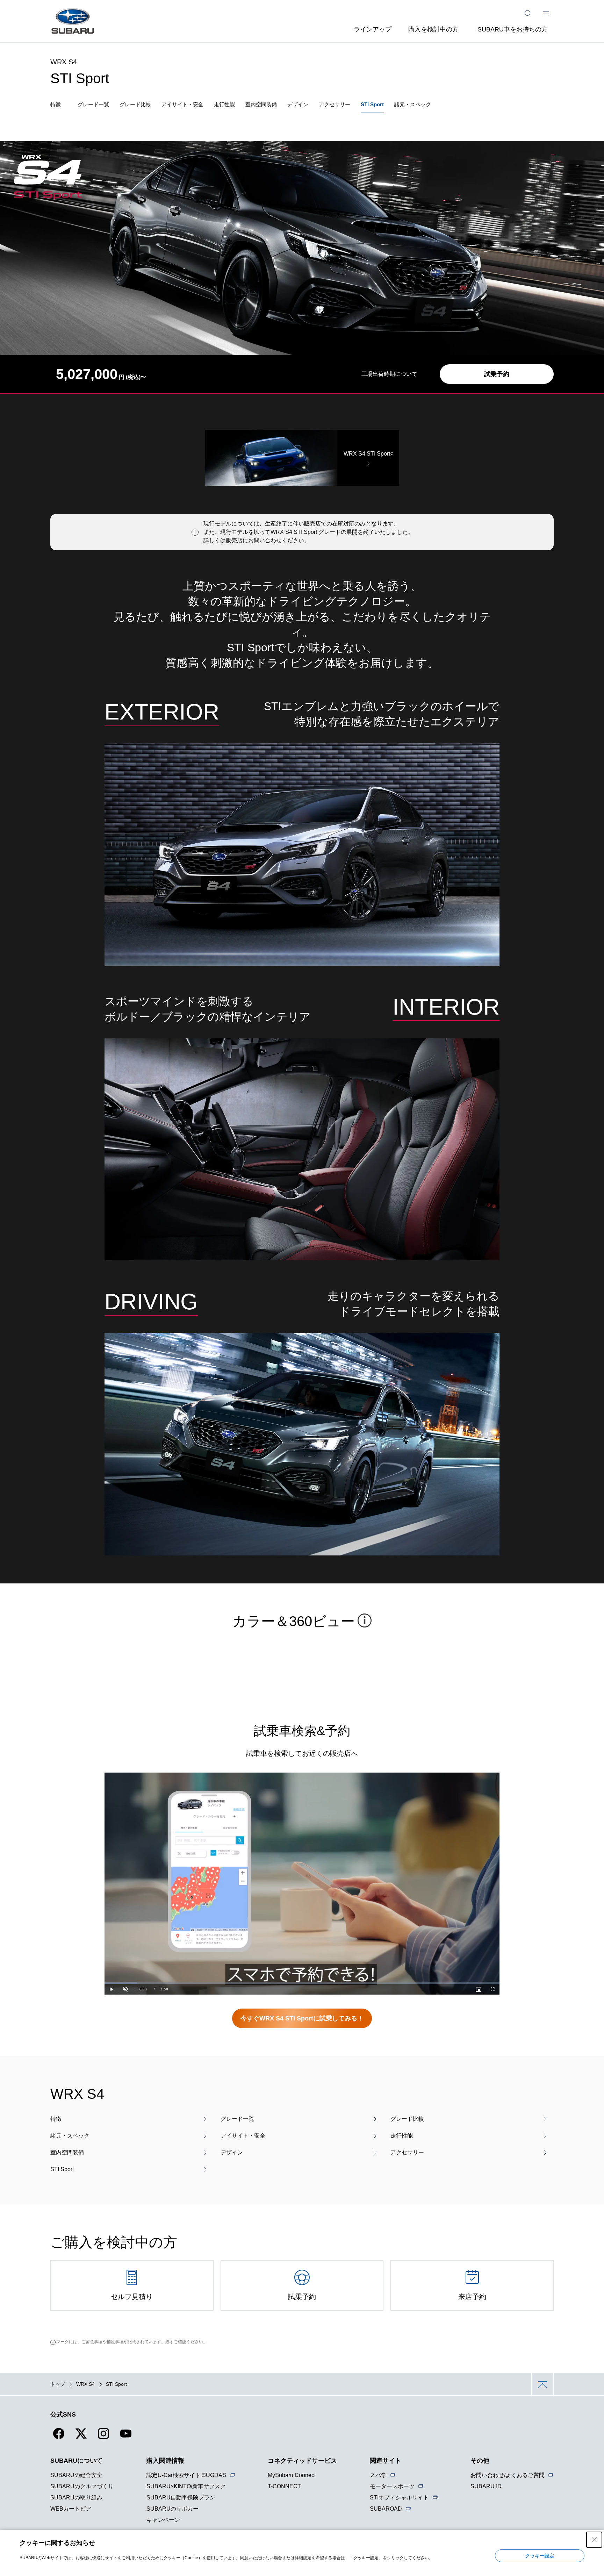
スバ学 (378, 2475)
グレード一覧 (93, 104)
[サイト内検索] (528, 13)
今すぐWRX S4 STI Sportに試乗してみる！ (302, 2018)
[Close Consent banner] (594, 2540)
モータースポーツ (392, 2486)
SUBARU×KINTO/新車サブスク (186, 2486)
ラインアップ (373, 29)
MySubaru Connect (292, 2475)
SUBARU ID (486, 2486)
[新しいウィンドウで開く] (59, 2438)
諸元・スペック (413, 104)
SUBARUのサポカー (172, 2509)
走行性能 (224, 104)
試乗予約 (497, 374)
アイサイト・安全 (182, 104)
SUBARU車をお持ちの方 (513, 29)
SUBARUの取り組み (76, 2498)
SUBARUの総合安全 (76, 2475)
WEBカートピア (71, 2509)
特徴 (56, 104)
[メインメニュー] (546, 13)
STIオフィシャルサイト (399, 2498)
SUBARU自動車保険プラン (181, 2498)
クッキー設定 (540, 2556)
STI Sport (372, 104)
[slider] (302, 1983)
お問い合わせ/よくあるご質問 (508, 2475)
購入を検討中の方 (433, 29)
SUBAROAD (386, 2509)
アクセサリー (335, 104)
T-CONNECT (284, 2486)
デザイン (298, 104)
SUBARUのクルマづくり (82, 2486)
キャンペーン (163, 2520)
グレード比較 (135, 104)
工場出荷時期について (389, 374)
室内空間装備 (261, 104)
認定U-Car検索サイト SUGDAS (186, 2475)
